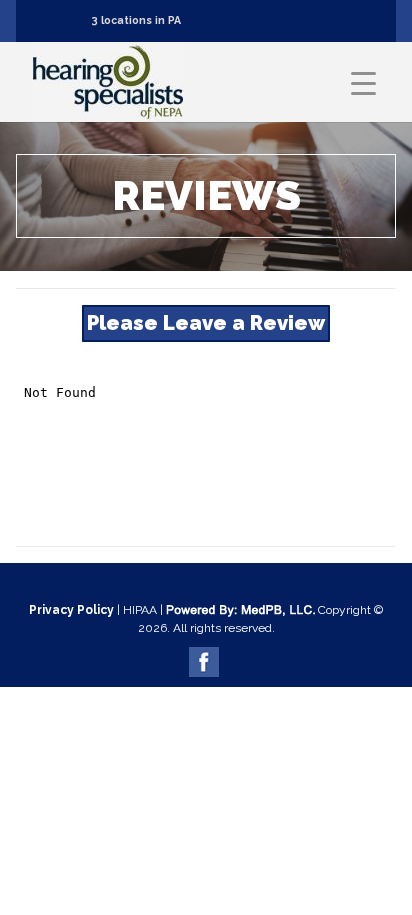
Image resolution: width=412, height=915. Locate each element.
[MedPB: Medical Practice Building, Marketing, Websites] (240, 610)
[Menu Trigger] (363, 82)
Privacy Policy (71, 610)
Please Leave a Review (206, 323)
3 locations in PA (136, 20)
